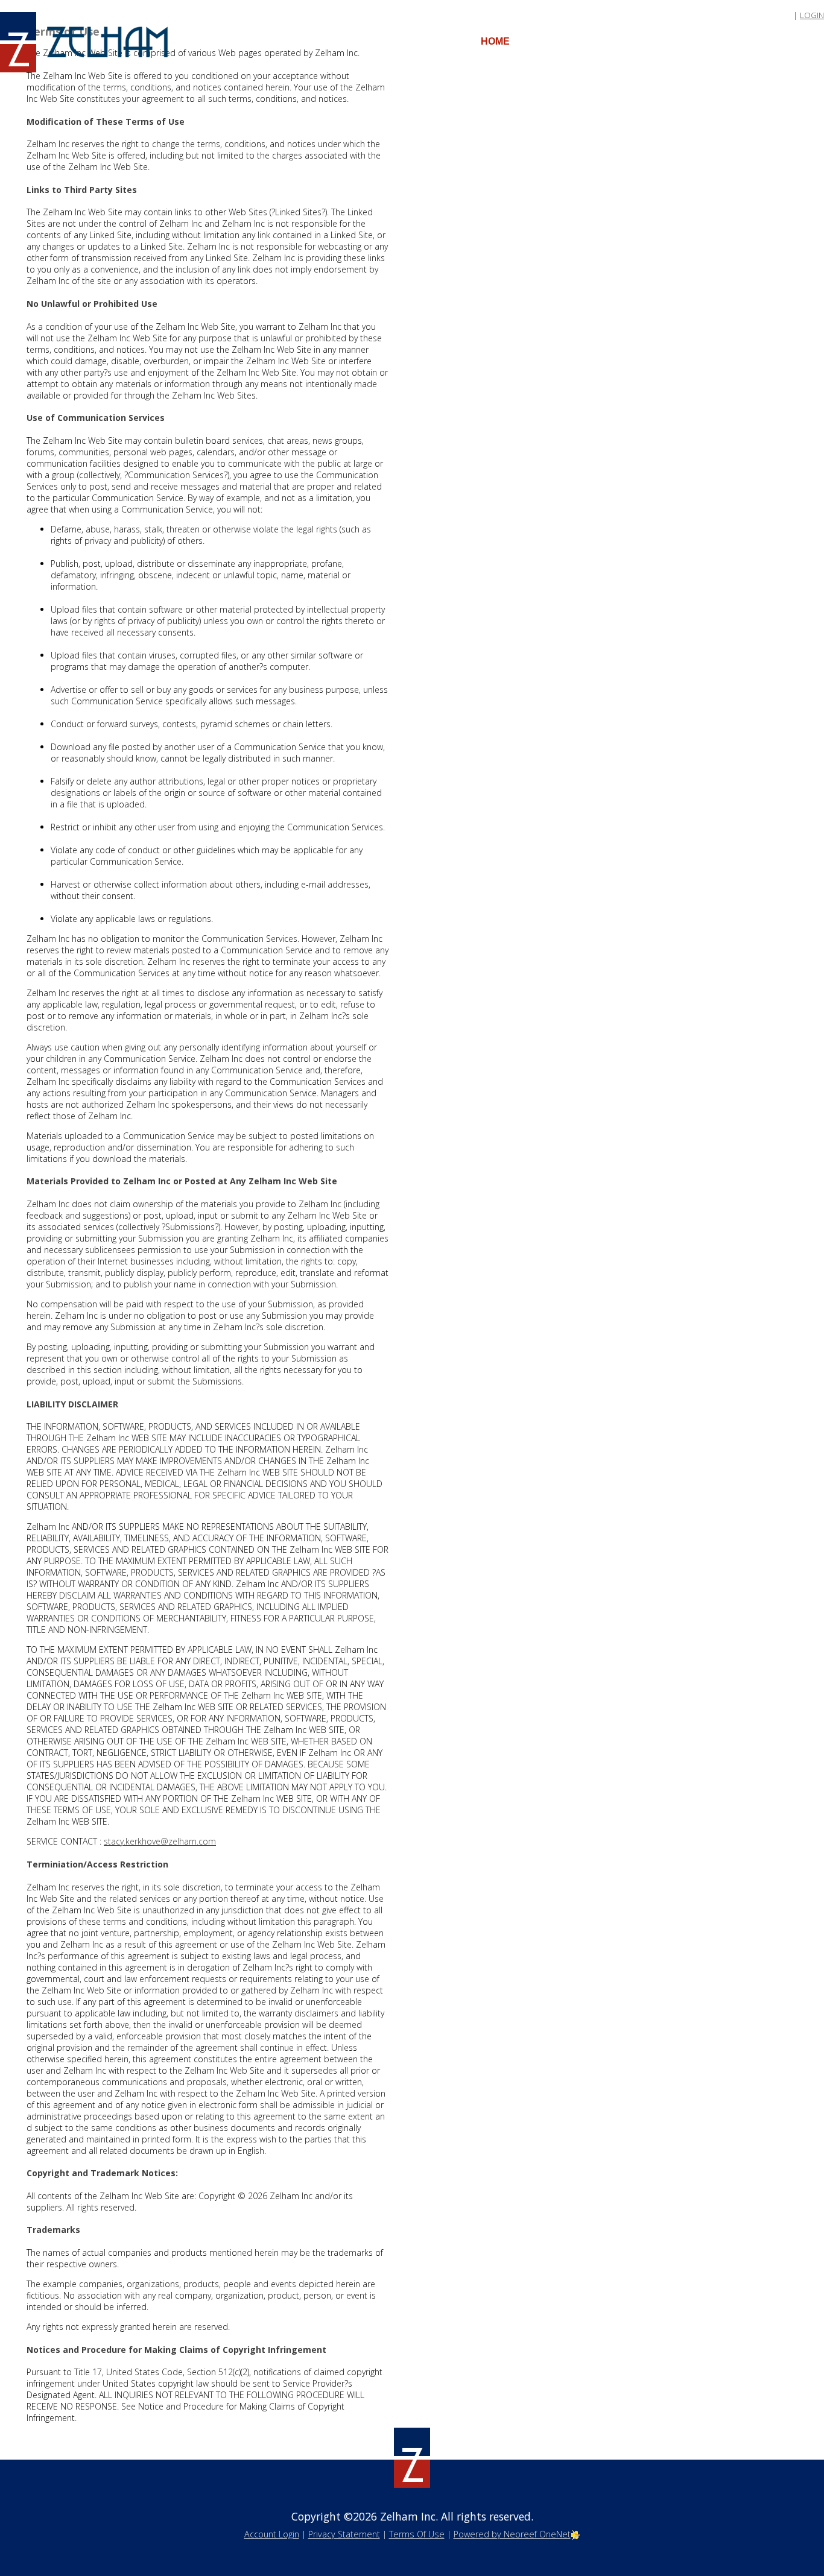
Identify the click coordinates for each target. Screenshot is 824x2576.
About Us (622, 41)
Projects (692, 41)
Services (553, 41)
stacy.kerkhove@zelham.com (160, 1841)
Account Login (272, 2534)
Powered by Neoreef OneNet (512, 2534)
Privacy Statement (344, 2534)
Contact (760, 41)
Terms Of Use (417, 2534)
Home (495, 41)
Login (812, 15)
